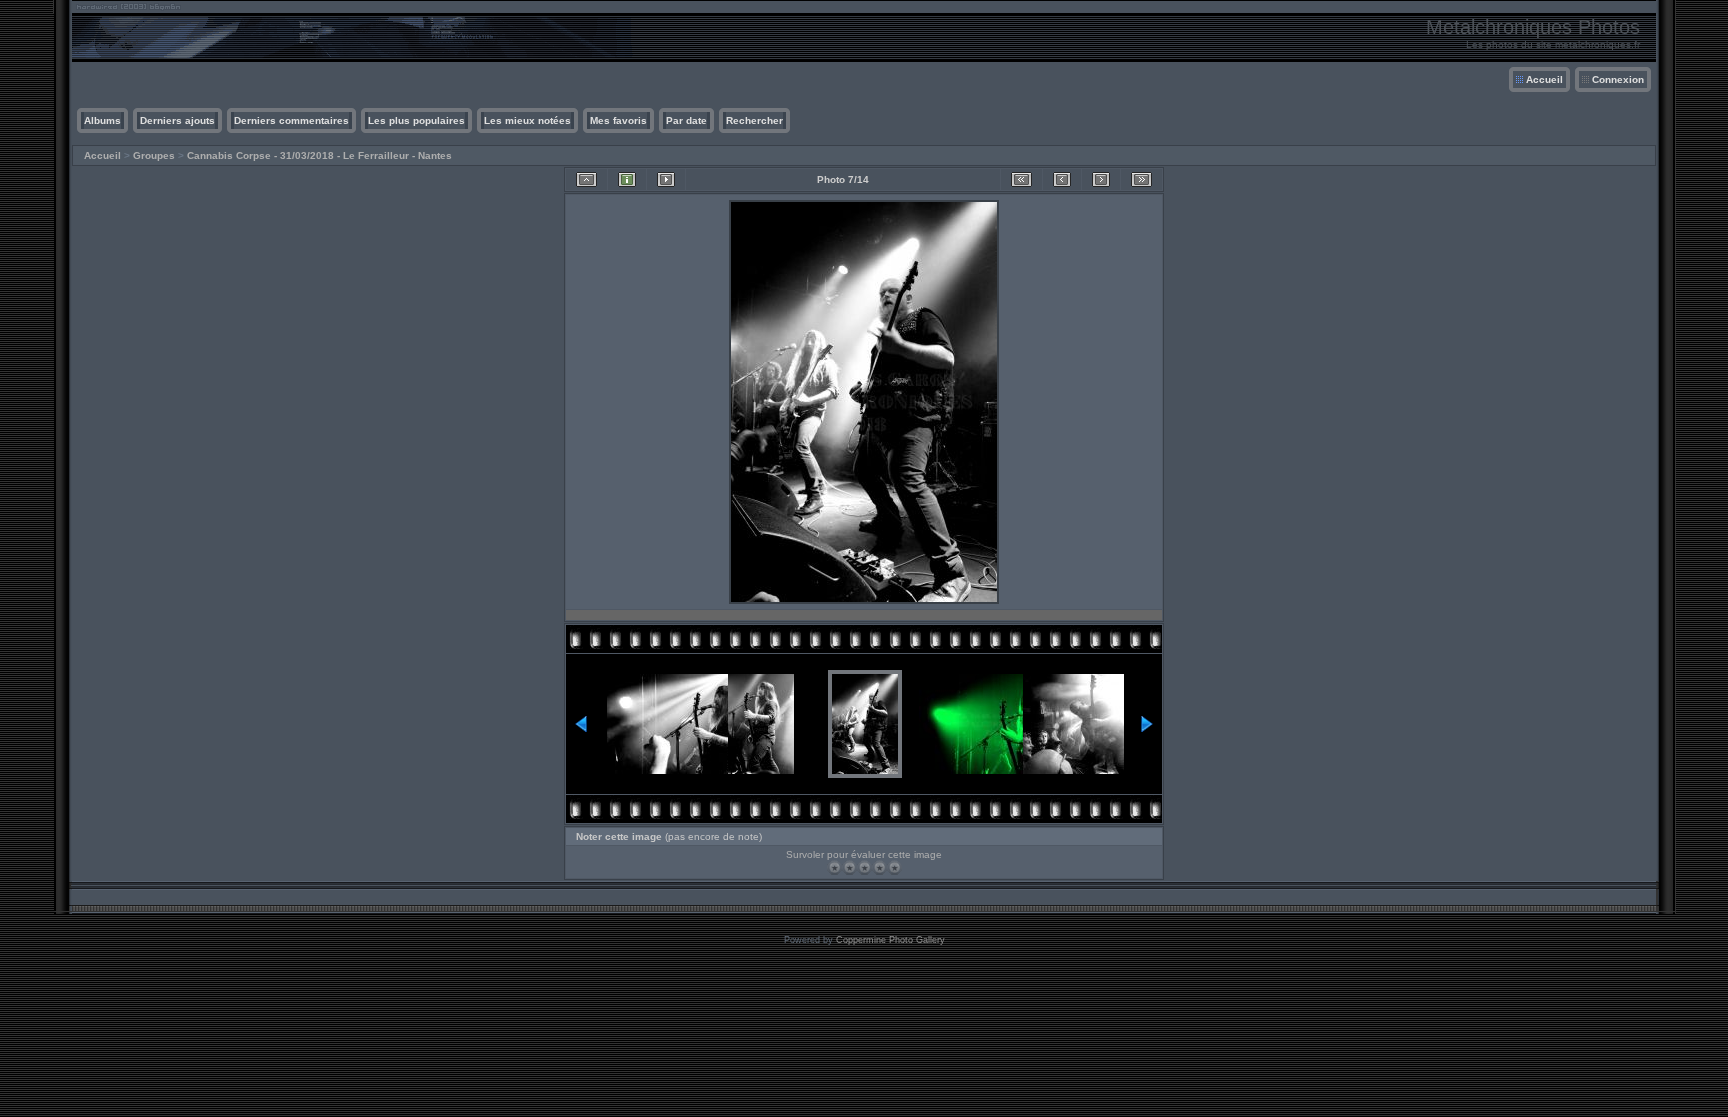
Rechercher (754, 120)
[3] (864, 867)
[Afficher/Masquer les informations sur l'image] (627, 179)
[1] (834, 867)
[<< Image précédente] (1062, 179)
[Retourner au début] (1021, 179)
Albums (102, 120)
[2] (849, 867)
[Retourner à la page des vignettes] (586, 179)
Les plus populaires (416, 120)
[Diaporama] (666, 179)
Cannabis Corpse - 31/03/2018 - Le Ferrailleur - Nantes (319, 155)
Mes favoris (618, 120)
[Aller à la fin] (1141, 179)
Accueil (1544, 79)
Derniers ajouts (177, 120)
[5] (894, 867)
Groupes (154, 155)
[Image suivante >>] (1101, 179)
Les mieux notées (527, 120)
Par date (686, 120)
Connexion (1618, 79)
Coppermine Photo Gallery (890, 940)
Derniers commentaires (291, 120)
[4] (879, 867)
